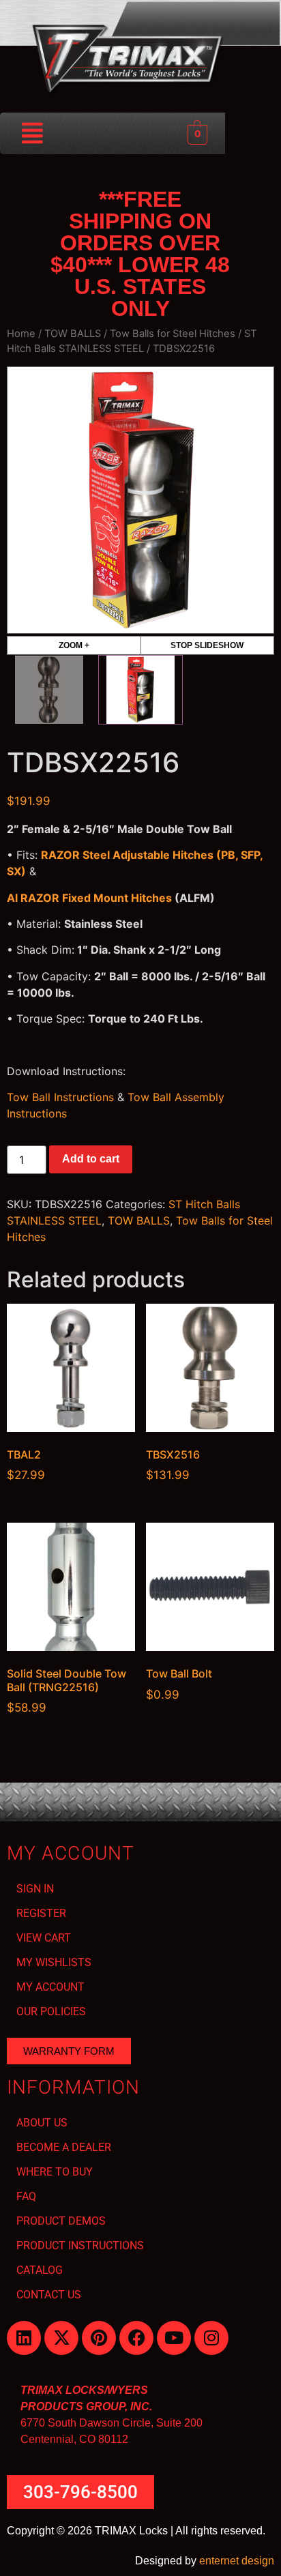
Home (21, 334)
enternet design (237, 2561)
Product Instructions (80, 2245)
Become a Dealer (64, 2147)
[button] (33, 133)
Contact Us (49, 2295)
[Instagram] (211, 2338)
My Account (50, 1987)
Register (41, 1913)
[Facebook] (136, 2338)
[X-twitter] (61, 2338)
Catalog (40, 2270)
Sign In (35, 1889)
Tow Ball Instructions (60, 1097)
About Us (42, 2123)
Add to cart (91, 1159)
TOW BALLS (73, 334)
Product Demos (61, 2221)
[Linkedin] (24, 2338)
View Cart (44, 1938)
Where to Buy (55, 2172)
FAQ (26, 2196)
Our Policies (51, 2011)
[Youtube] (174, 2338)
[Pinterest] (99, 2338)
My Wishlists (54, 1962)
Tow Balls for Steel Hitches (173, 334)
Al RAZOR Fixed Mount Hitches (89, 898)
